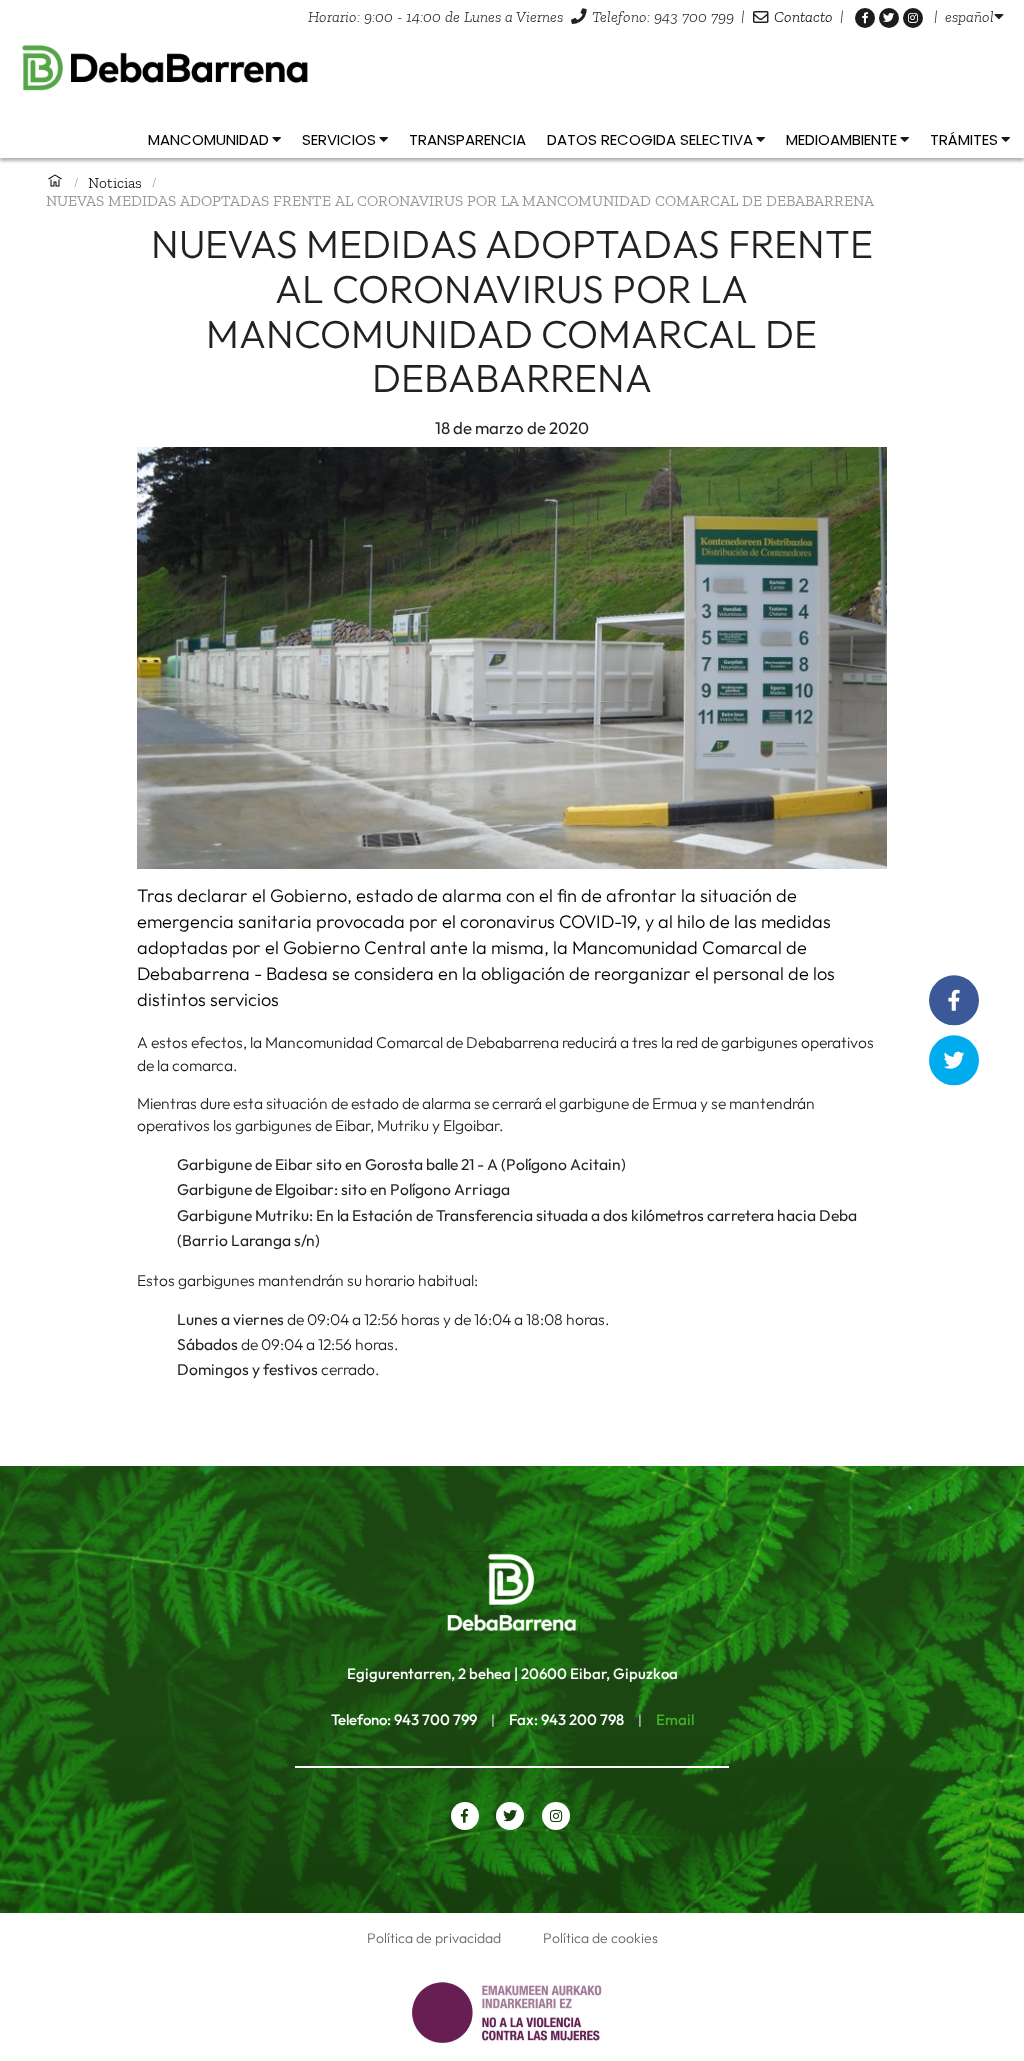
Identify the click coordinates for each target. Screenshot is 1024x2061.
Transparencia (467, 139)
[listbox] (974, 16)
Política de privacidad (434, 1938)
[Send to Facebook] (953, 1000)
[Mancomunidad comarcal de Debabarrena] (512, 68)
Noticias (115, 182)
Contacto (803, 16)
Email (675, 1719)
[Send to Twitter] (954, 1060)
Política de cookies (600, 1938)
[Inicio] (55, 182)
